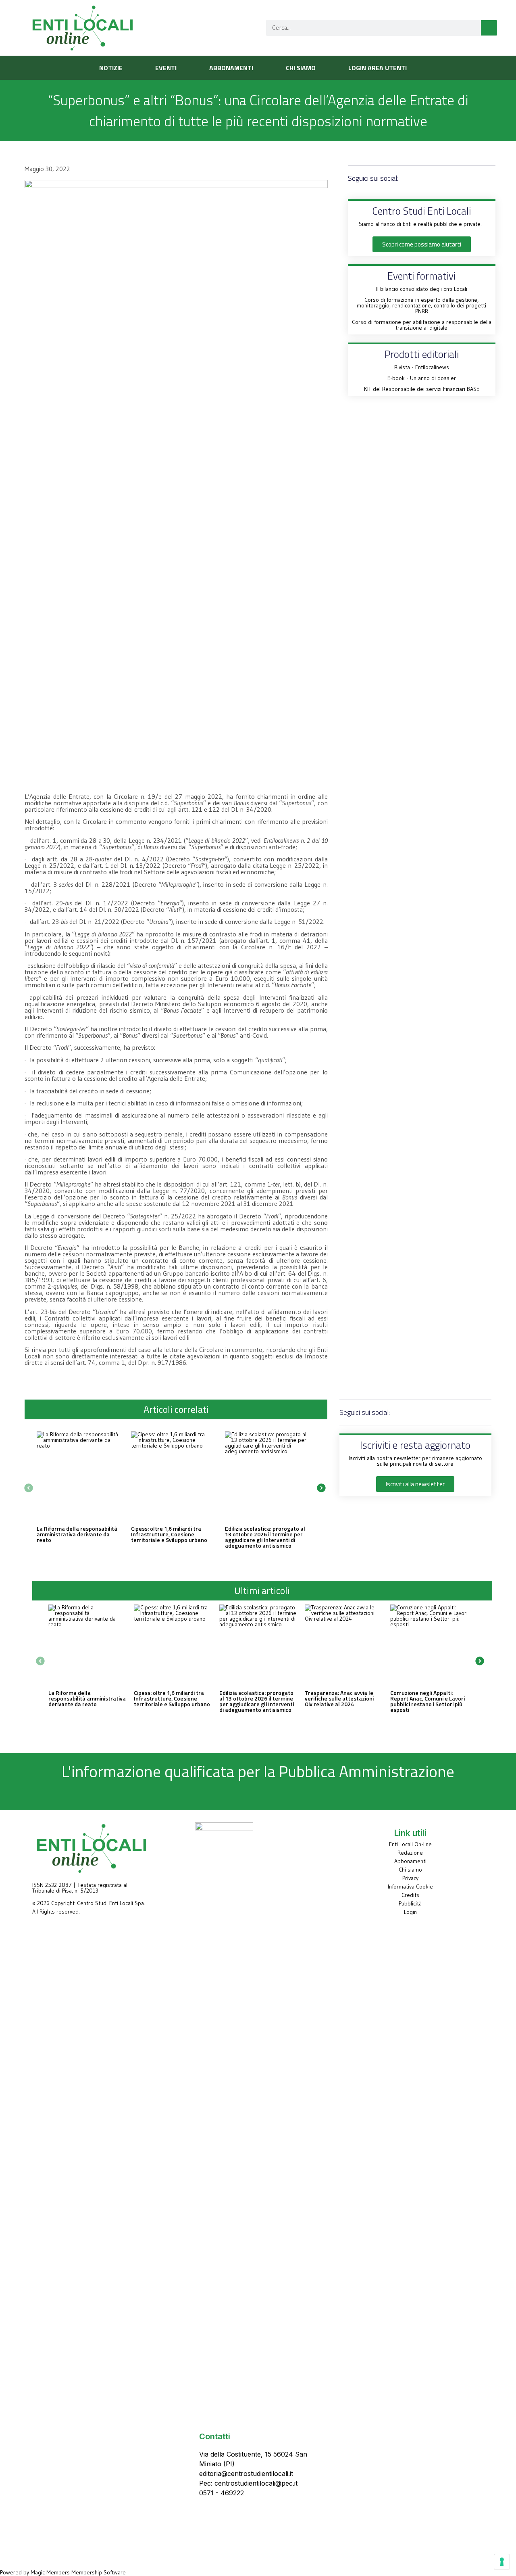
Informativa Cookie (410, 1887)
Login (410, 1912)
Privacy (410, 1878)
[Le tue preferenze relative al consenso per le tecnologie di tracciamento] (502, 2562)
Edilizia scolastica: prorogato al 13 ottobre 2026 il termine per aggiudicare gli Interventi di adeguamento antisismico (265, 1537)
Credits (410, 1895)
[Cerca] (489, 28)
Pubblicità (410, 1903)
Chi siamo (410, 1870)
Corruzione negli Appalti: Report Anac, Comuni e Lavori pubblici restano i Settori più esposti (428, 1701)
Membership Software (99, 2572)
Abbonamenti (410, 1861)
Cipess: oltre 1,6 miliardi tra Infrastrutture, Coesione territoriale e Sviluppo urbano (169, 1534)
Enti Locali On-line (410, 1844)
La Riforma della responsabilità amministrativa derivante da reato (77, 1534)
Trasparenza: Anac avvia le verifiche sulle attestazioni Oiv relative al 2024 (339, 1698)
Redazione (410, 1853)
